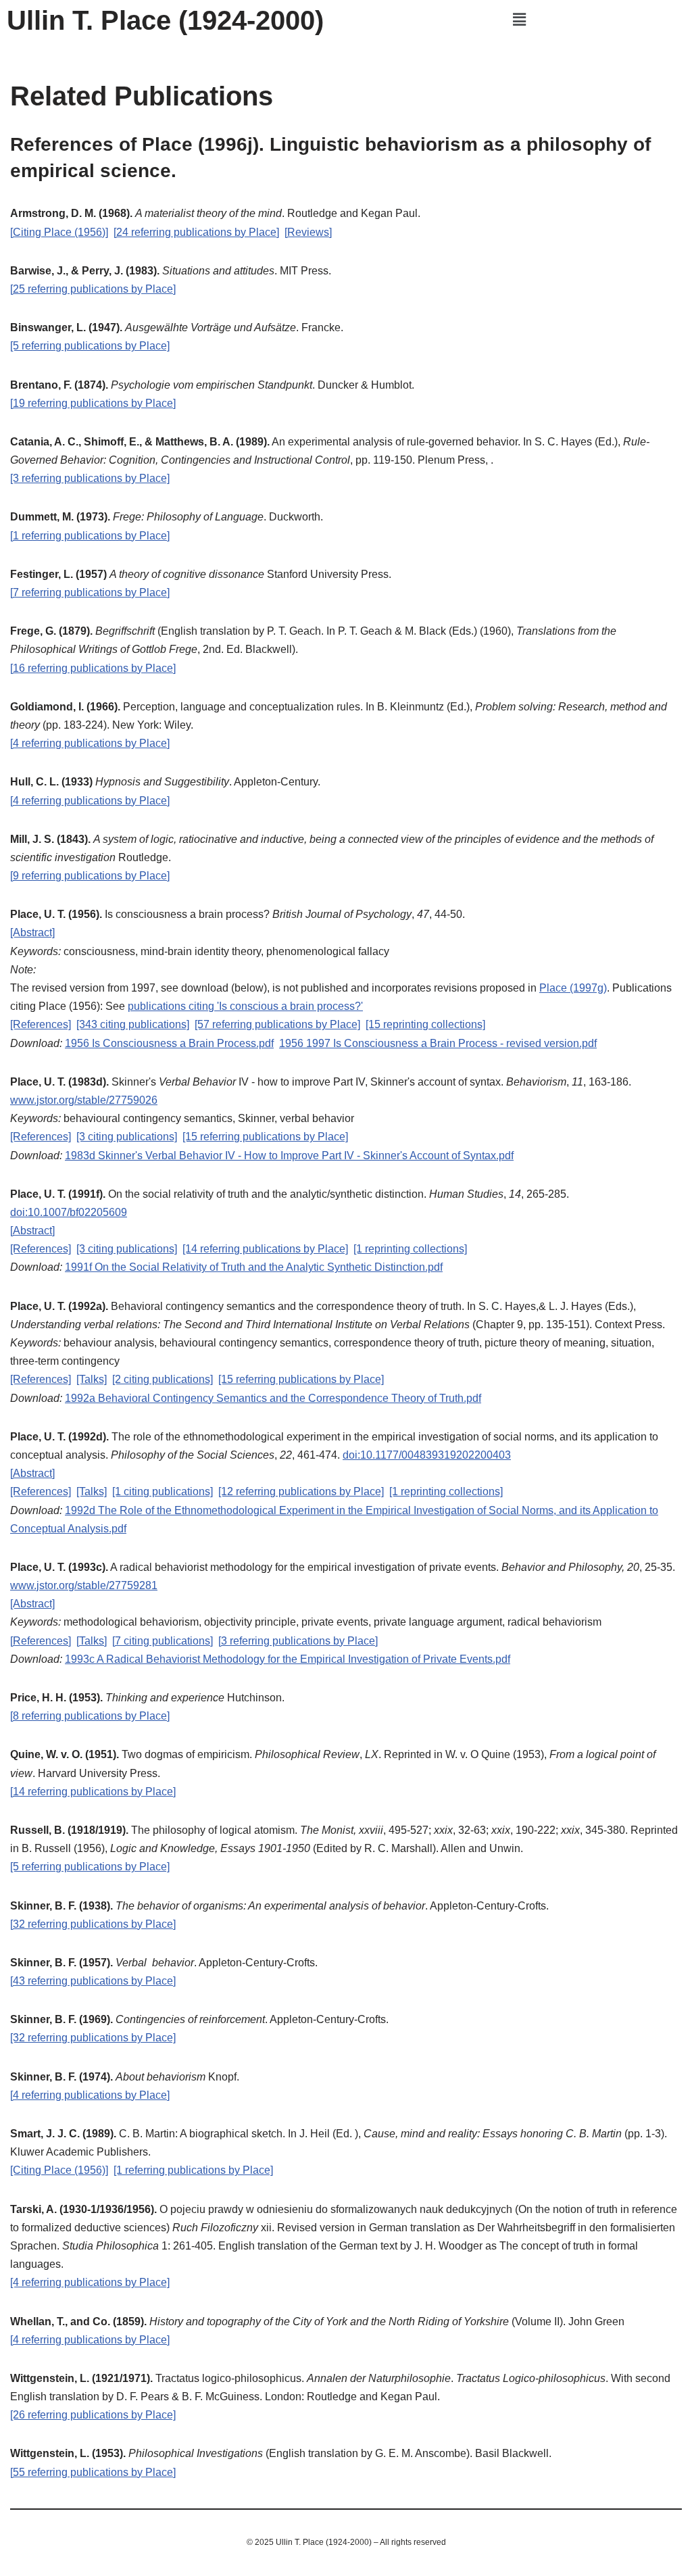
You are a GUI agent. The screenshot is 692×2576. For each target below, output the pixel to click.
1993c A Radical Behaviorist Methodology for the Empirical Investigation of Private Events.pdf (288, 1659)
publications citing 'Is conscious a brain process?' (245, 1006)
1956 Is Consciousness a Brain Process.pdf (169, 1043)
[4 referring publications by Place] (90, 743)
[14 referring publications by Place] (265, 1249)
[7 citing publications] (163, 1641)
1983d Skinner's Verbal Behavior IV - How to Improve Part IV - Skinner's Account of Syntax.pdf (289, 1156)
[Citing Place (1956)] (59, 232)
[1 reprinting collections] (410, 1249)
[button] (519, 20)
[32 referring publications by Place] (93, 1924)
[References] (41, 1024)
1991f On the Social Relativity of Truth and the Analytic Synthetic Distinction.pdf (254, 1267)
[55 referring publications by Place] (93, 2472)
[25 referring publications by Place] (93, 289)
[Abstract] (32, 932)
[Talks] (92, 1379)
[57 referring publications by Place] (277, 1024)
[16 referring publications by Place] (93, 668)
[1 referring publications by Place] (90, 536)
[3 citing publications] (127, 1137)
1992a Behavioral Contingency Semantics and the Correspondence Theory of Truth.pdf (273, 1398)
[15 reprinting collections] (425, 1024)
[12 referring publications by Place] (301, 1491)
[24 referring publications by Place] (196, 232)
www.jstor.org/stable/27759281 (84, 1585)
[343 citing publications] (133, 1024)
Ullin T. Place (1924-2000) (165, 20)
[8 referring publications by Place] (90, 1716)
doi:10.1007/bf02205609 (69, 1212)
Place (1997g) (573, 988)
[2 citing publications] (163, 1379)
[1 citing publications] (163, 1491)
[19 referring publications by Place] (93, 403)
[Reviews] (308, 232)
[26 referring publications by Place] (93, 2415)
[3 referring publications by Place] (90, 478)
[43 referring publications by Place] (93, 1981)
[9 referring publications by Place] (90, 876)
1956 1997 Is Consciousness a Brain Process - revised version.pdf (438, 1043)
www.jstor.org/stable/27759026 (84, 1100)
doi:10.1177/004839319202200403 (427, 1455)
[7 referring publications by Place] (90, 592)
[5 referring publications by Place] (90, 346)
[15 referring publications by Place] (265, 1137)
